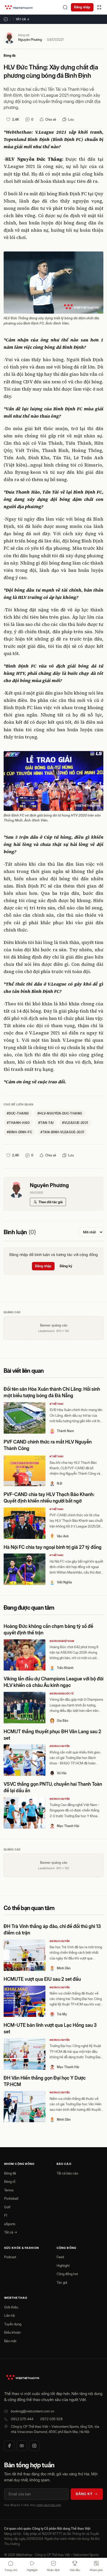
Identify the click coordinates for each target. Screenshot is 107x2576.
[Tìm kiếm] (65, 7)
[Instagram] (34, 2446)
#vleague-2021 (75, 1123)
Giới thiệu (11, 2307)
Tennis (9, 2190)
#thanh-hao (18, 1123)
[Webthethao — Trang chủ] (19, 7)
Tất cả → (23, 19)
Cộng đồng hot (67, 2274)
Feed (60, 2257)
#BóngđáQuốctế (62, 1694)
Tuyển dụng (13, 2324)
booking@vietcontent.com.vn (33, 2411)
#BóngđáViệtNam (62, 1641)
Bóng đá (10, 56)
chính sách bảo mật (49, 2505)
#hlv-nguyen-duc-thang (60, 1113)
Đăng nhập (82, 7)
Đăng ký (66, 1266)
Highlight (63, 2266)
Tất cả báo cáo (67, 2173)
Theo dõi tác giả (51, 1202)
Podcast (10, 2257)
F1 (6, 2215)
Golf (7, 2207)
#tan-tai (46, 1123)
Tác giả (62, 2282)
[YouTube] (22, 2446)
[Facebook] (9, 2446)
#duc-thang (18, 1113)
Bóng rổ (10, 2182)
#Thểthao (57, 1404)
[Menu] (99, 7)
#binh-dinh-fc (19, 1132)
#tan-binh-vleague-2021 (62, 1132)
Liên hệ (9, 2315)
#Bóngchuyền (60, 1746)
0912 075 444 (22, 2419)
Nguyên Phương (30, 40)
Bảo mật (10, 2341)
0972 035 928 (51, 2419)
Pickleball (11, 2198)
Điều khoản (12, 2332)
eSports (10, 2224)
